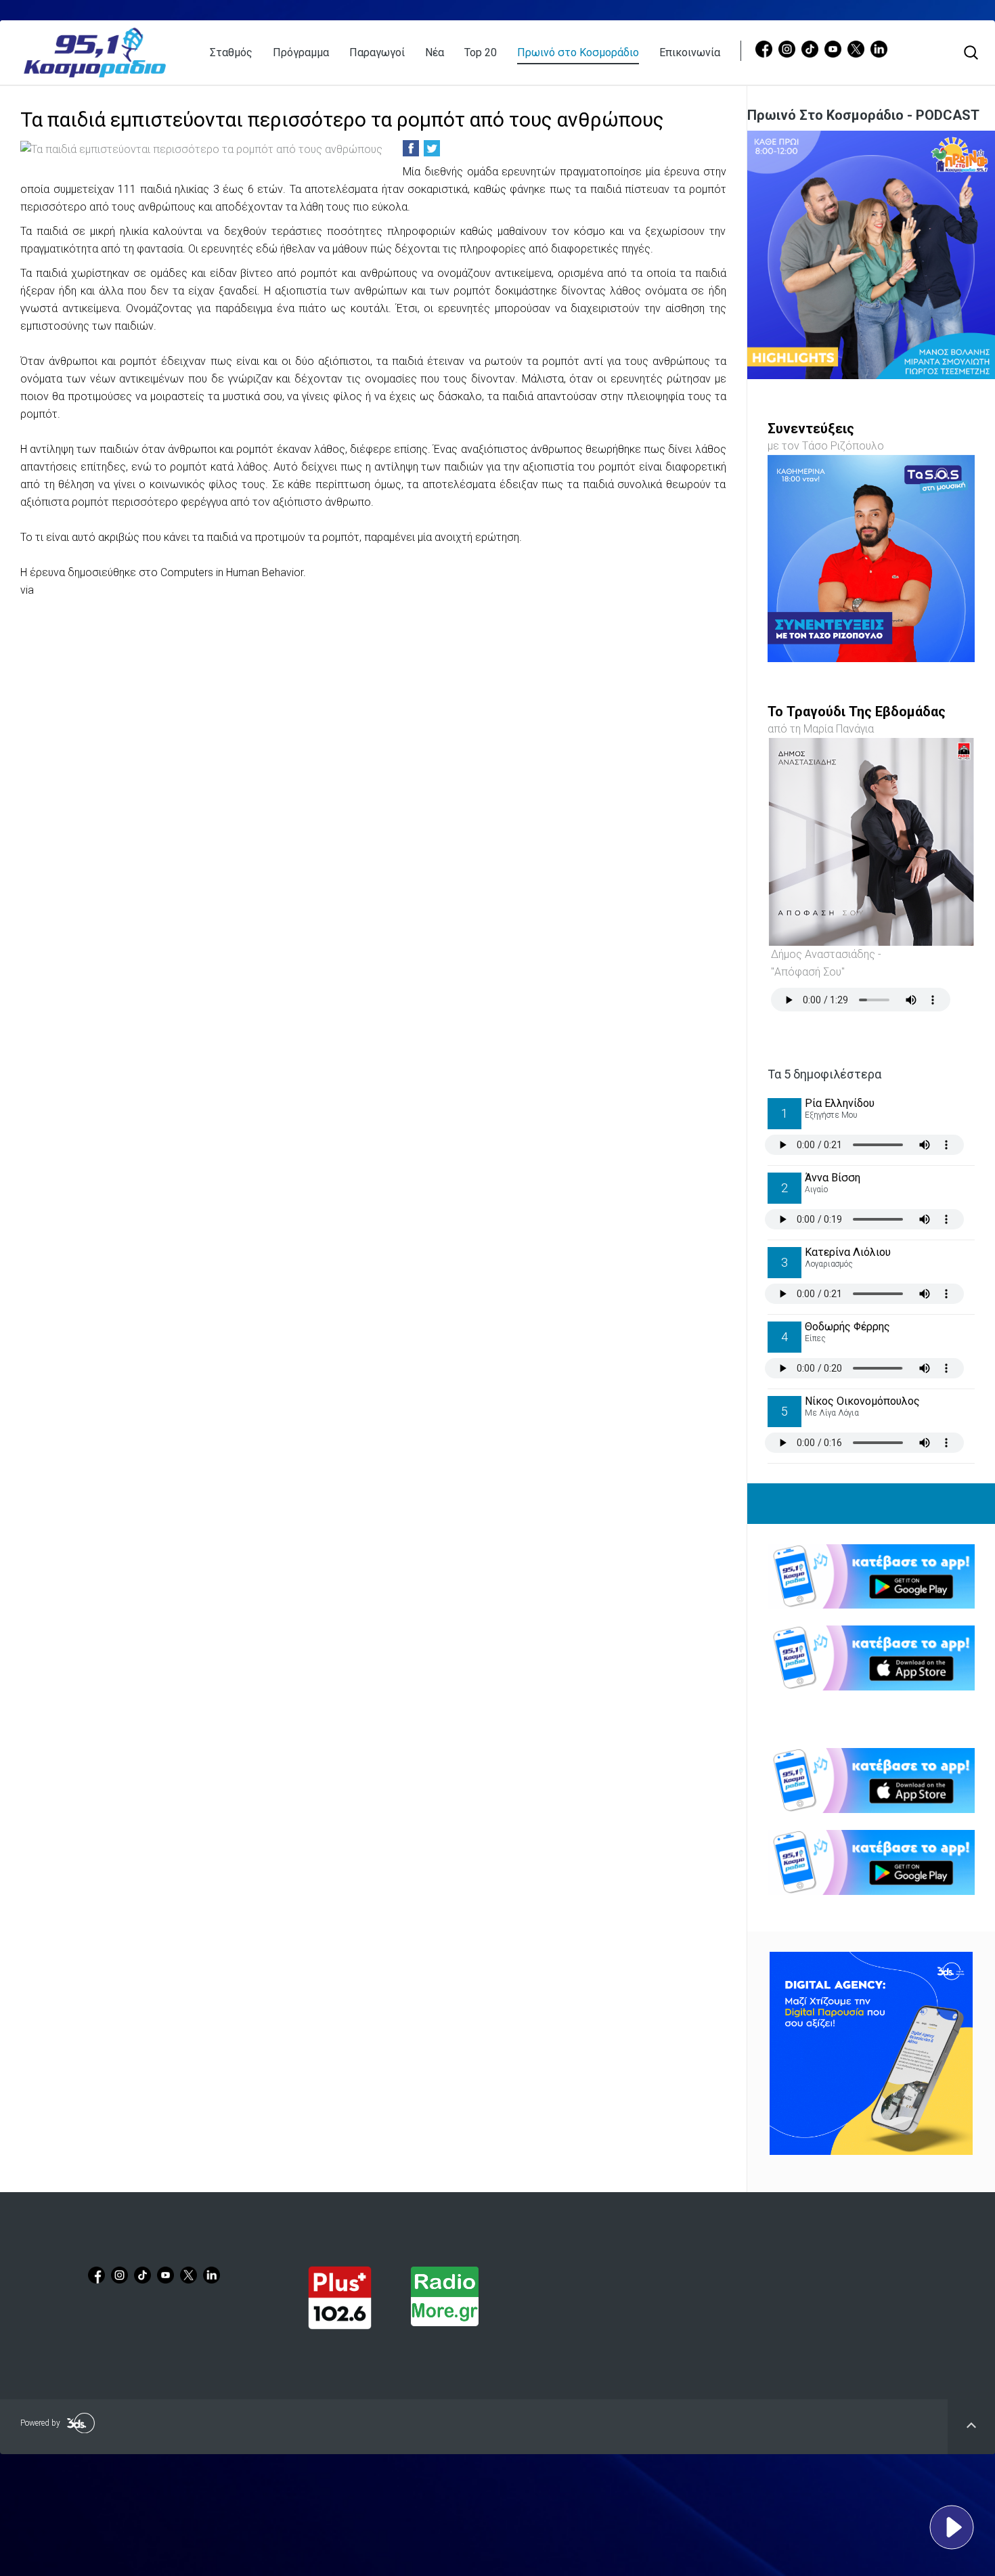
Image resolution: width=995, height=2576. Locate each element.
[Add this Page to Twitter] (432, 148)
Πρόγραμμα (301, 52)
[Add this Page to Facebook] (411, 148)
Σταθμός (231, 52)
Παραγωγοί (377, 52)
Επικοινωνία (690, 52)
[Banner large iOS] (871, 1658)
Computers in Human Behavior (232, 572)
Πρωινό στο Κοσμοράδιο (578, 52)
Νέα (435, 52)
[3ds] (871, 2053)
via (27, 590)
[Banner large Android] (871, 1577)
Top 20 (481, 52)
